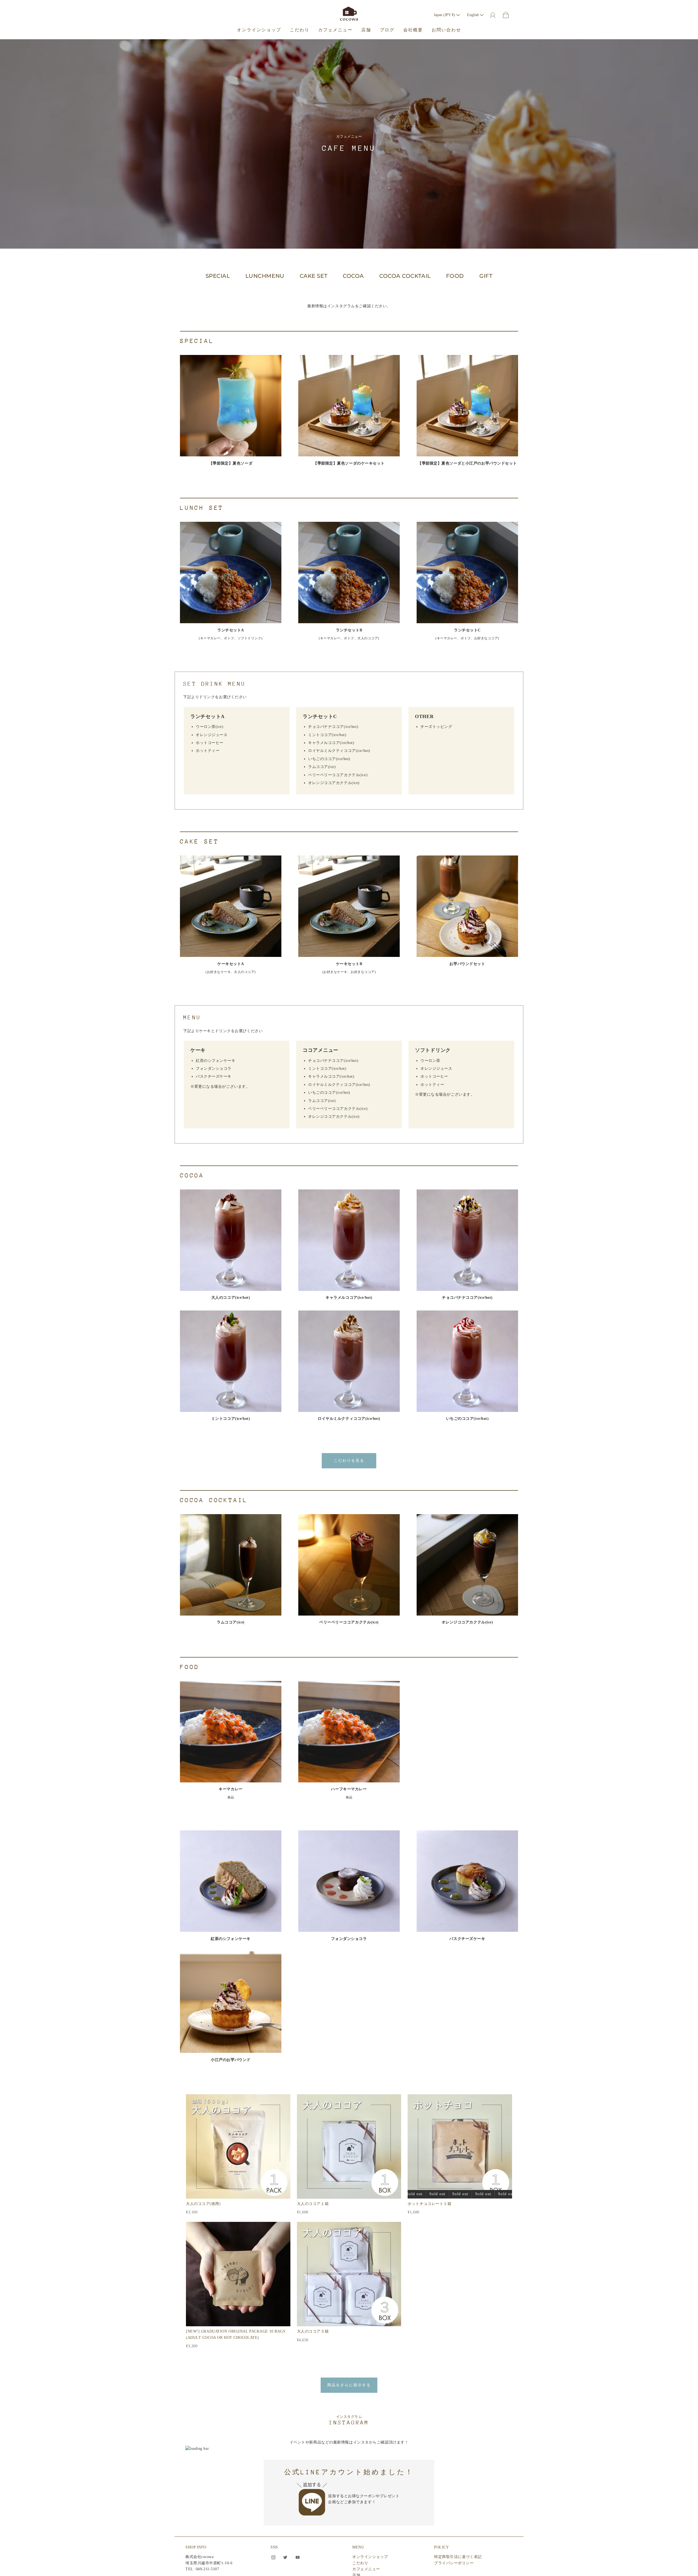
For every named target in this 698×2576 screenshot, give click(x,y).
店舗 (366, 30)
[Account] (493, 15)
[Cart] (506, 15)
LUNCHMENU (265, 276)
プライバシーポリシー (454, 2563)
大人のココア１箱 (313, 2204)
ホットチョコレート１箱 (429, 2204)
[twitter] (285, 2557)
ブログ (387, 30)
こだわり (300, 30)
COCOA (353, 276)
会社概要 (413, 30)
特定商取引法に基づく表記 (458, 2557)
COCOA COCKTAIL (405, 276)
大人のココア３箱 (313, 2331)
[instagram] (273, 2557)
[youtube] (297, 2557)
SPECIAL (218, 276)
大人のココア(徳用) (203, 2204)
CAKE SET (314, 276)
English (473, 15)
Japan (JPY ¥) (445, 15)
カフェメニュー (335, 30)
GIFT (486, 276)
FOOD (455, 276)
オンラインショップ (259, 30)
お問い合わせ (446, 30)
